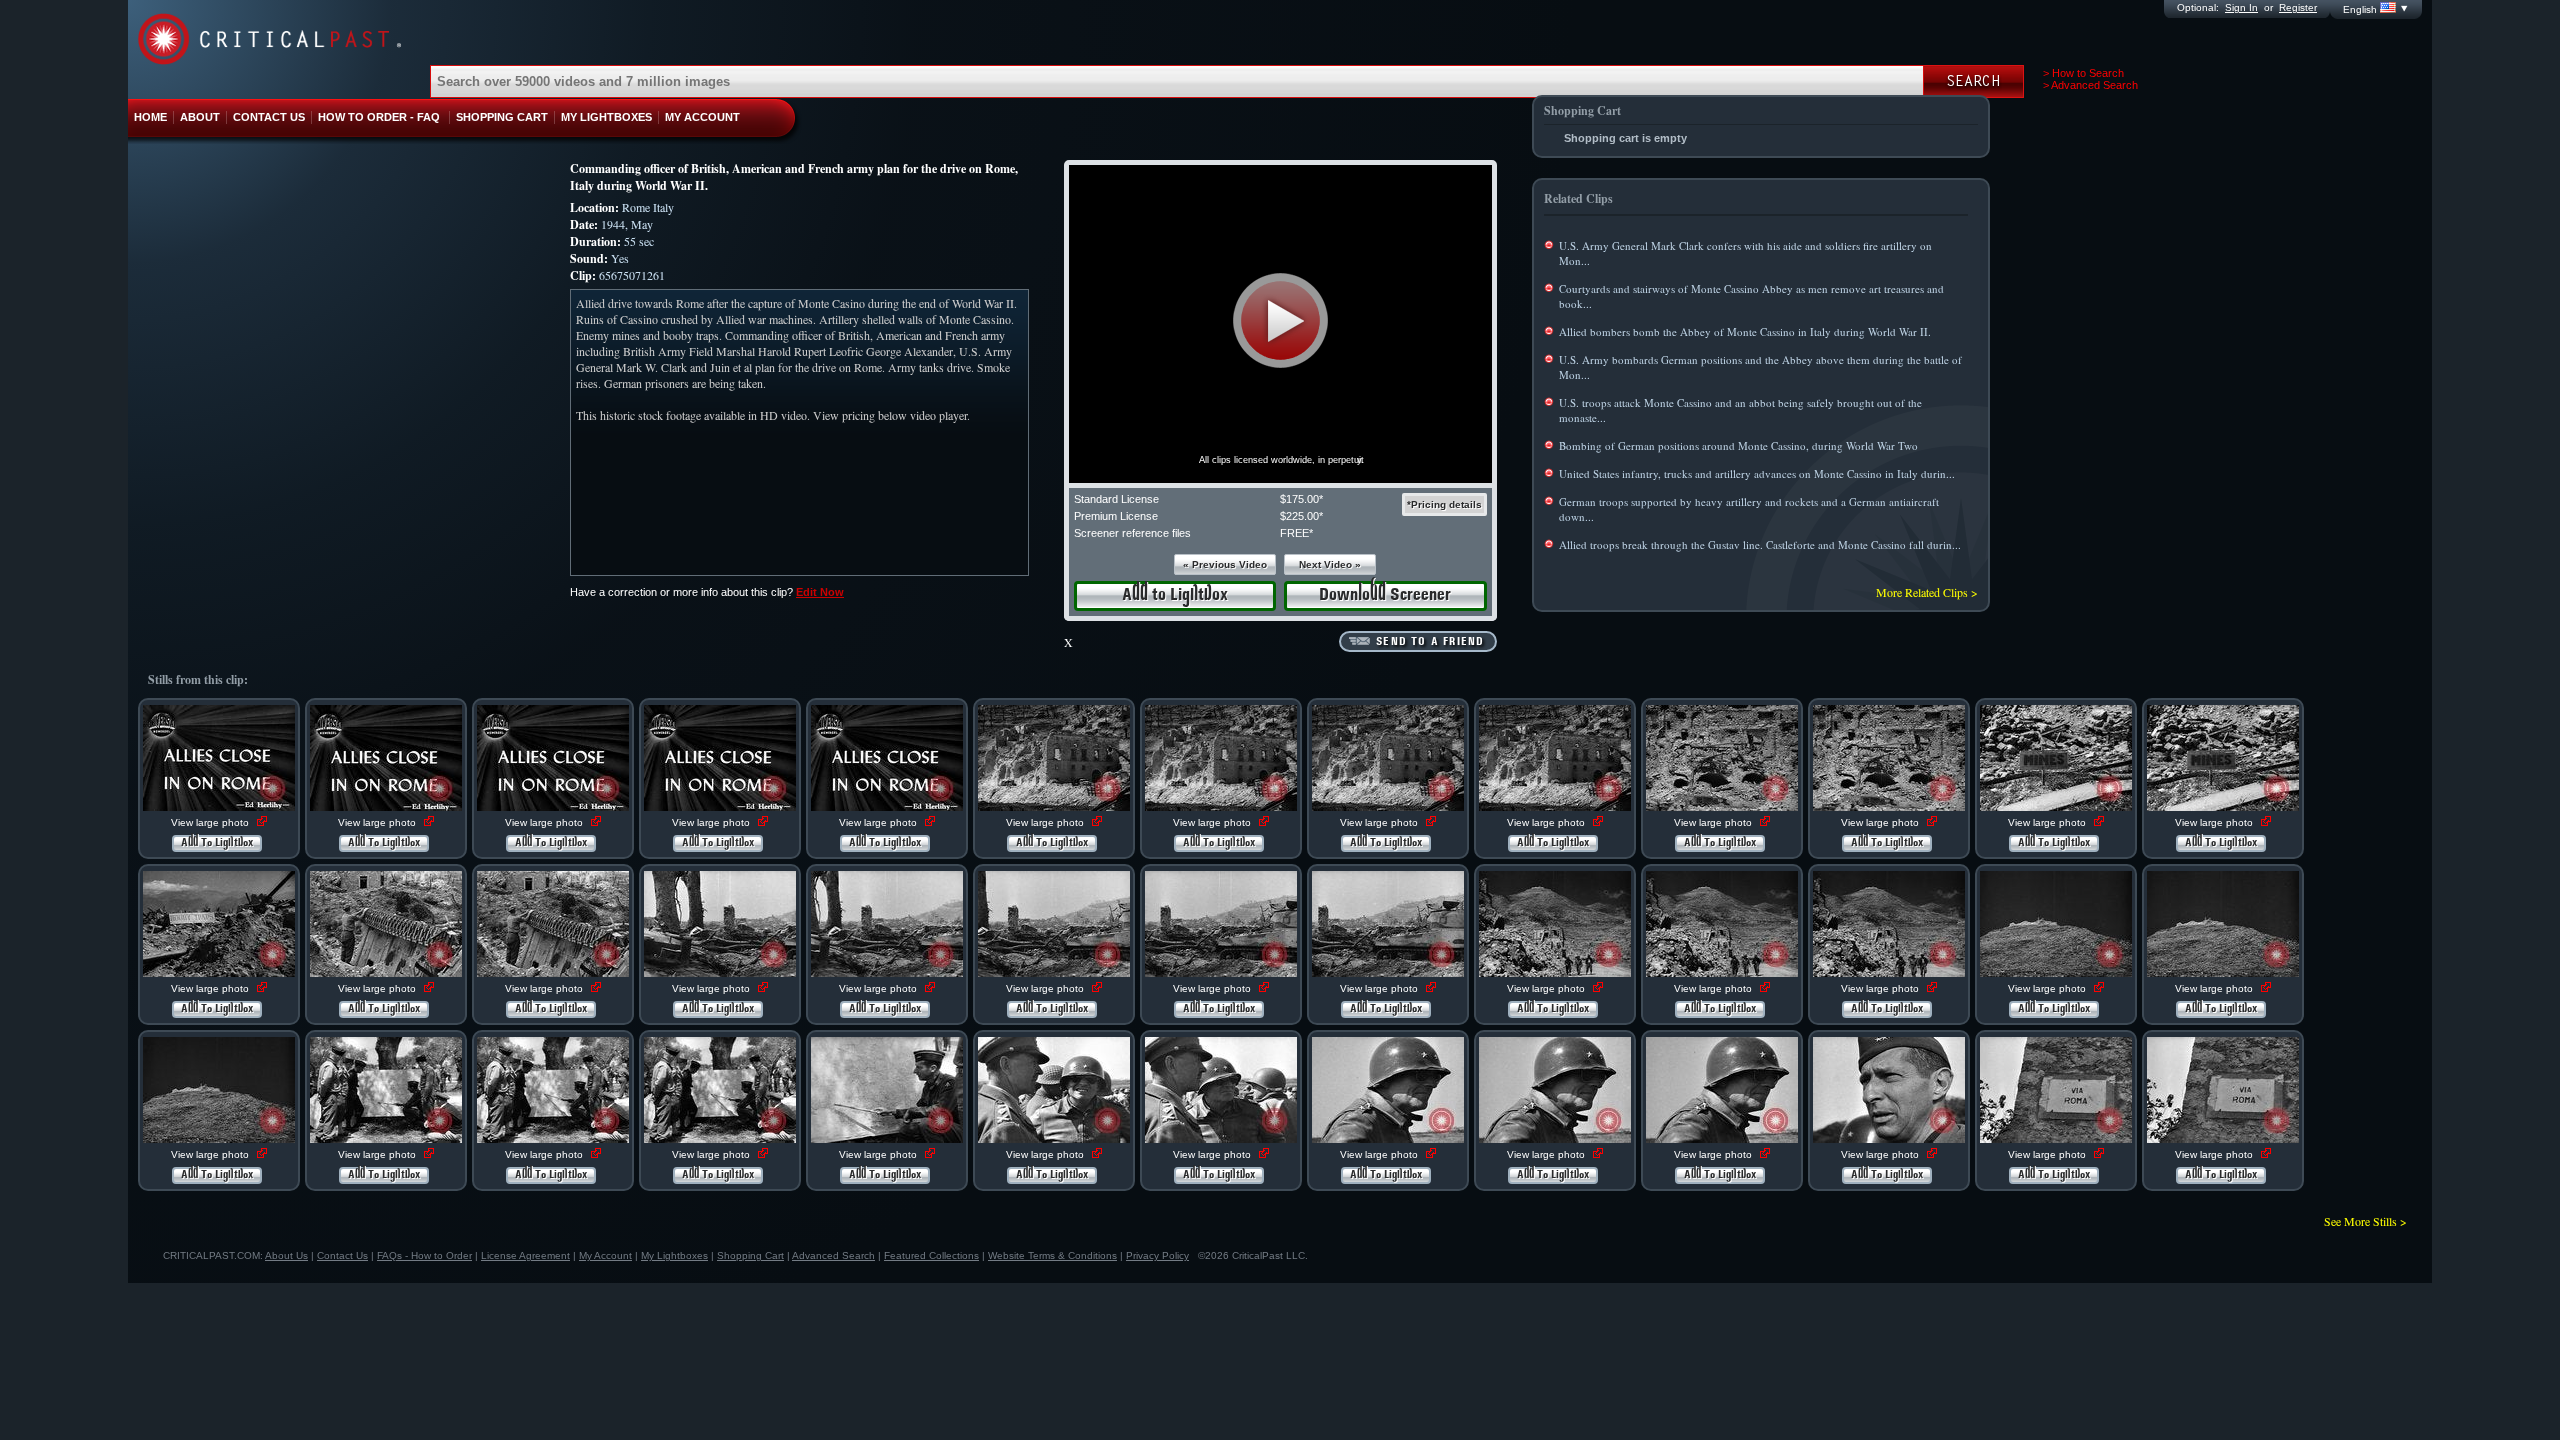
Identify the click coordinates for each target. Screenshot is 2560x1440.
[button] (1280, 320)
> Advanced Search (2090, 85)
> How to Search (2083, 73)
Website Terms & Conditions (1052, 1255)
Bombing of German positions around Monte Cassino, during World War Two (1738, 445)
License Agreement (525, 1255)
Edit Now (820, 592)
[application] (1280, 324)
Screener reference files (1132, 533)
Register (2298, 7)
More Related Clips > (1927, 592)
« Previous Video (1225, 564)
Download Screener (1385, 595)
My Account (605, 1255)
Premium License (1116, 516)
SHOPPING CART (502, 117)
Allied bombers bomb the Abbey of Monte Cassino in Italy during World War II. (1745, 331)
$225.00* (1301, 516)
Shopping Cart (750, 1255)
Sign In (2241, 7)
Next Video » (1330, 564)
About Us (286, 1255)
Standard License (1116, 499)
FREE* (1296, 533)
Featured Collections (931, 1255)
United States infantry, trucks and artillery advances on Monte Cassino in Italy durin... (1757, 473)
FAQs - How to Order (424, 1255)
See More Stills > (2365, 1221)
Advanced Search (833, 1255)
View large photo (211, 822)
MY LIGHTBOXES (606, 117)
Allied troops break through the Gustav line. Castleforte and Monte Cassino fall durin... (1760, 544)
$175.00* (1301, 499)
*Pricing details (1444, 504)
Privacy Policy (1157, 1255)
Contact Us (342, 1255)
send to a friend (1430, 642)
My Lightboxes (674, 1255)
